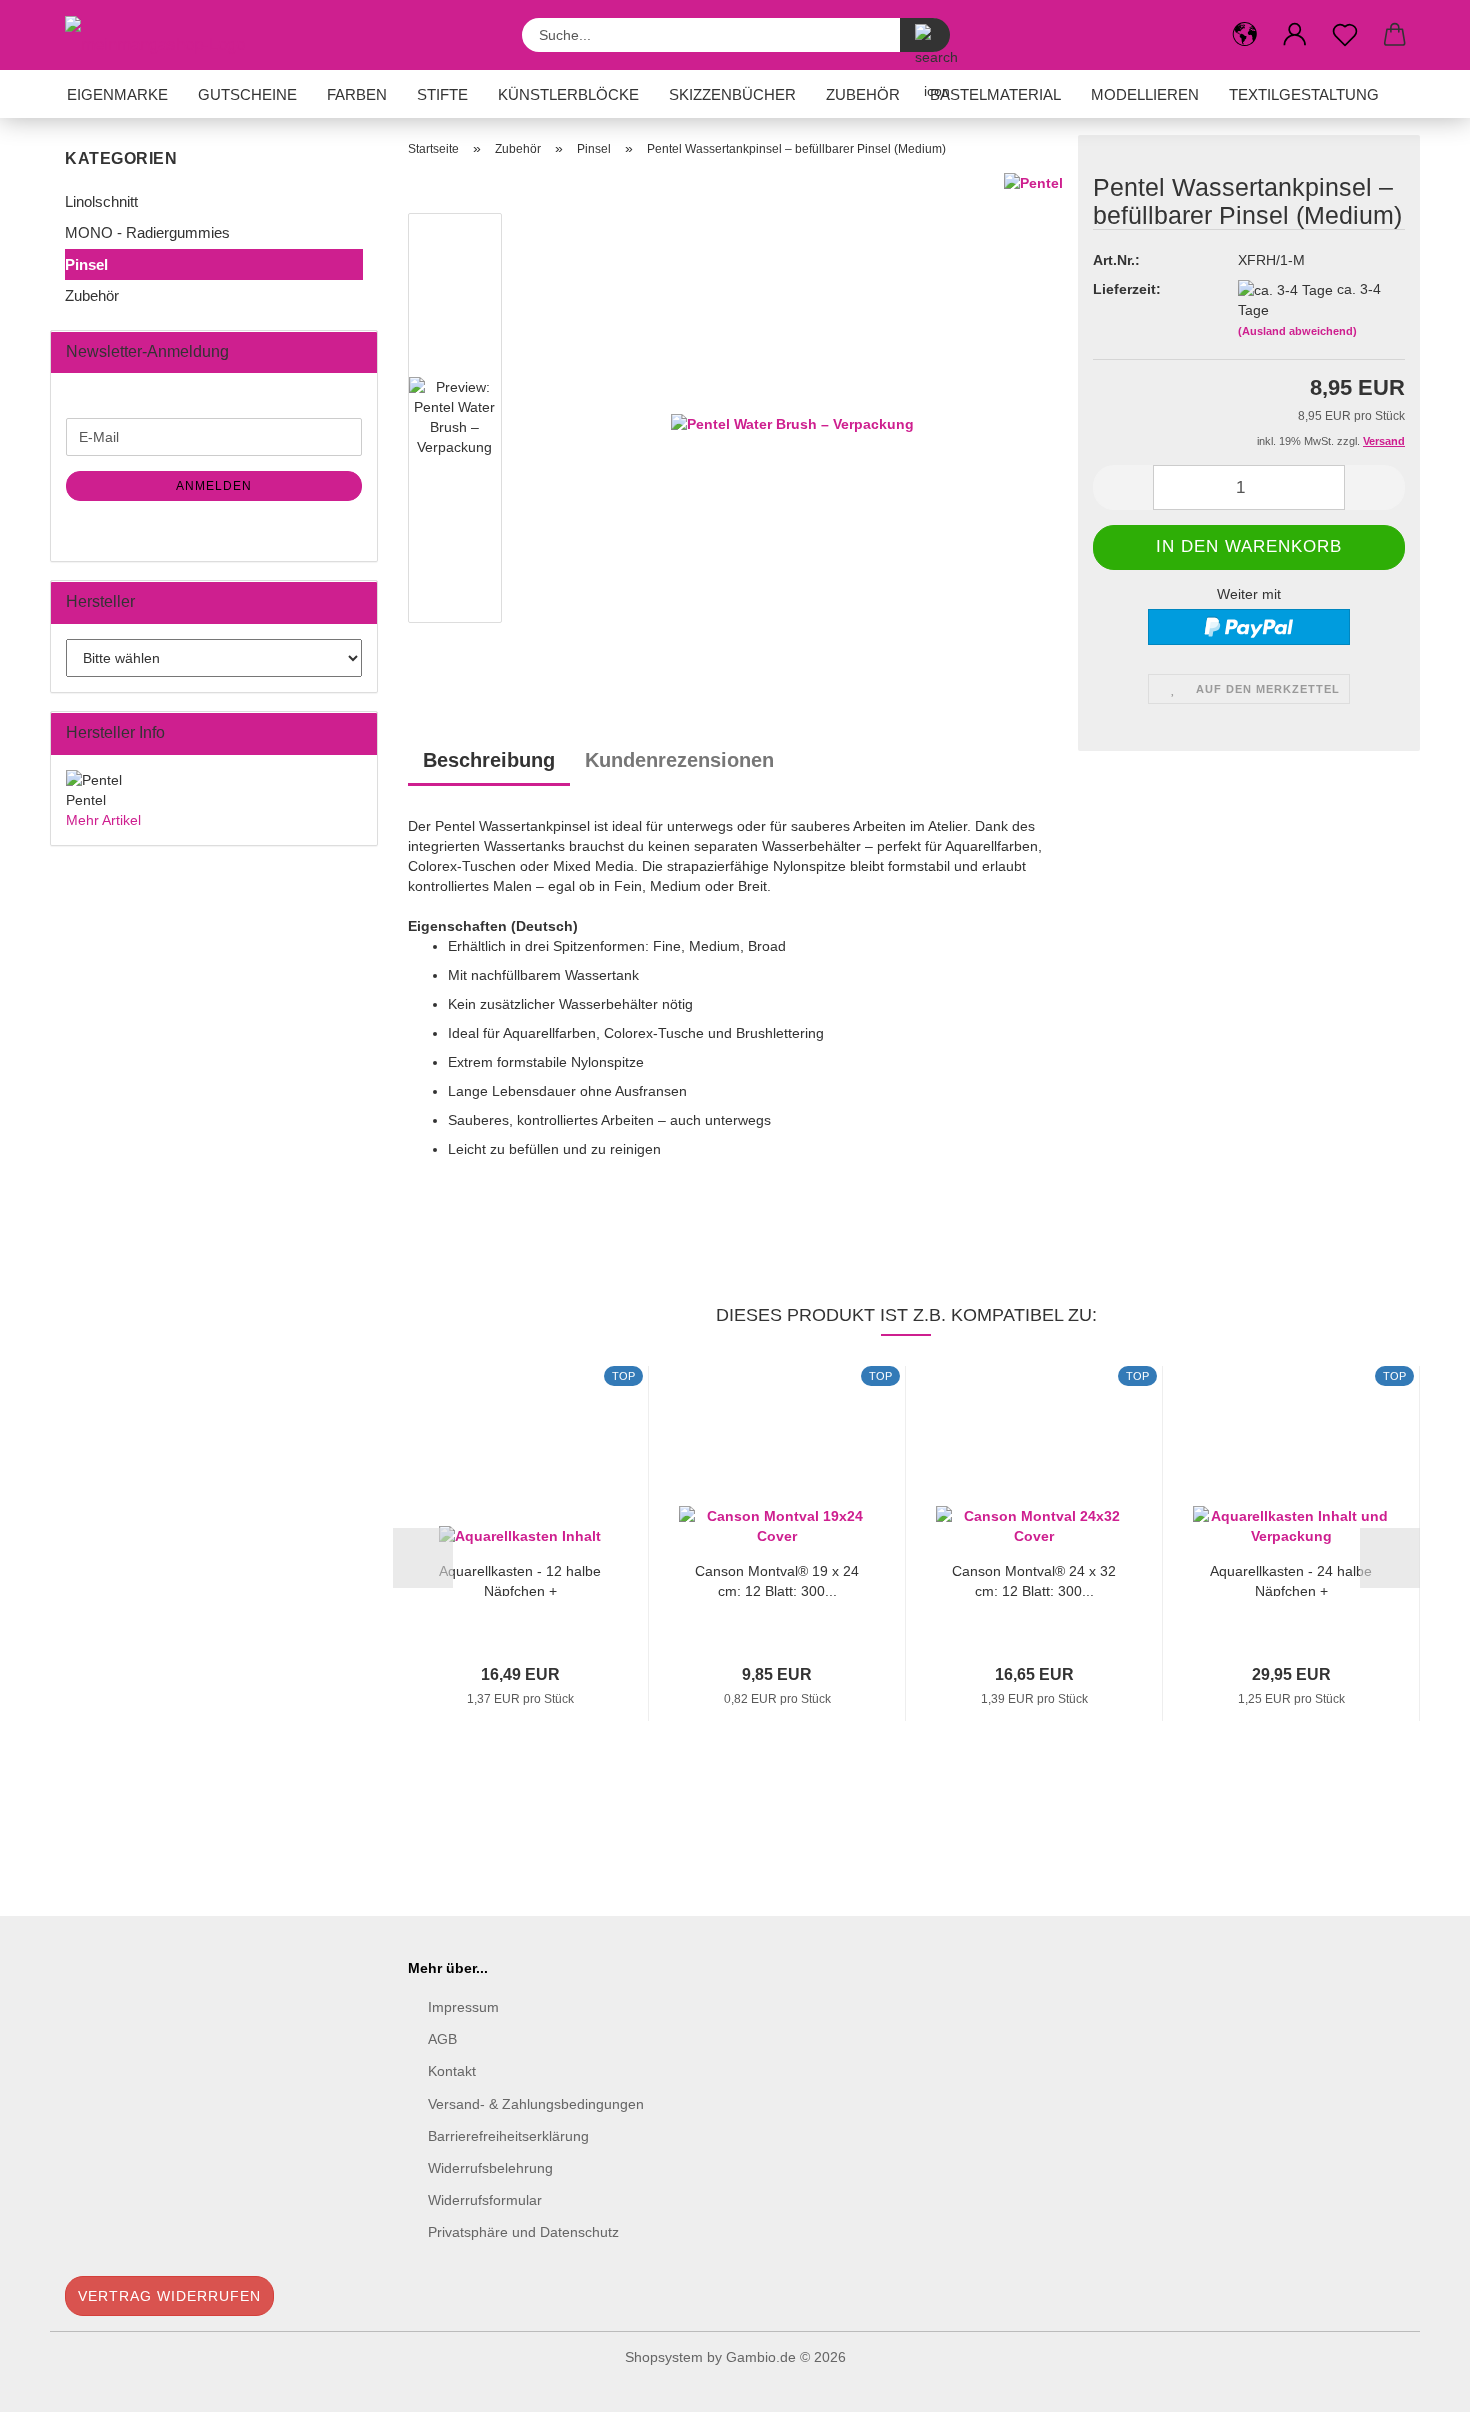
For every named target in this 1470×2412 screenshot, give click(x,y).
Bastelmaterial (995, 94)
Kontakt (452, 2071)
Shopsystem (664, 2357)
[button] (1245, 35)
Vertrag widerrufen (169, 2296)
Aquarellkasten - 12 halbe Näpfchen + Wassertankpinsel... (520, 1579)
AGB (442, 2039)
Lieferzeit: (1127, 289)
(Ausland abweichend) (1297, 331)
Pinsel (86, 264)
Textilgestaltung (1304, 94)
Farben (357, 94)
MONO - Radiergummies (147, 232)
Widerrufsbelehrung (490, 2168)
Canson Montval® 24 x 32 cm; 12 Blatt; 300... (1034, 1579)
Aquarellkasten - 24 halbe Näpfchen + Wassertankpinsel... (1291, 1579)
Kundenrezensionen (679, 760)
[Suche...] (925, 35)
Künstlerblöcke (568, 94)
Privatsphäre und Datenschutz (523, 2232)
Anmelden (214, 486)
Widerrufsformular (485, 2200)
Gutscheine (247, 94)
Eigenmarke (117, 94)
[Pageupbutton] (1415, 2382)
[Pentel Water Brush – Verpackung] (792, 422)
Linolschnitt (101, 201)
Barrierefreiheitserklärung (508, 2136)
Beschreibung (489, 760)
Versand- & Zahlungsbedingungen (536, 2104)
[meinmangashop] (162, 35)
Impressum (463, 2007)
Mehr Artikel (103, 820)
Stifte (442, 94)
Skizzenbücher (732, 94)
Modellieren (1145, 94)
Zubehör (863, 94)
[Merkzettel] (1345, 35)
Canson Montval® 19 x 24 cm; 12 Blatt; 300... (777, 1579)
